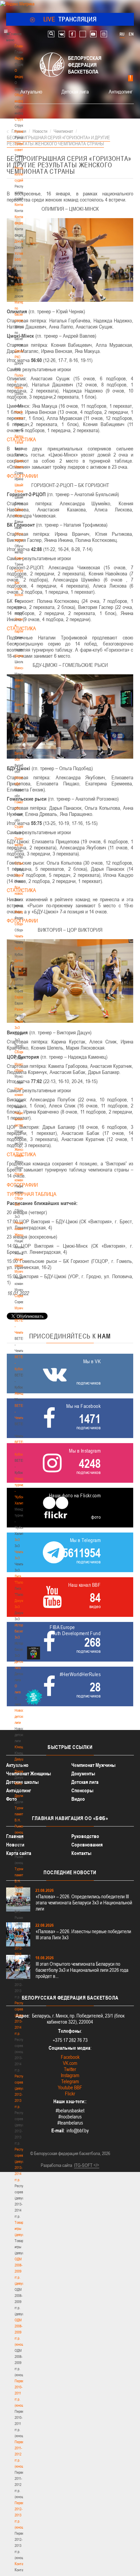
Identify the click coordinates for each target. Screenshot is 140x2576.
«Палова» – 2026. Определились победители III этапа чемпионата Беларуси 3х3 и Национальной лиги (84, 1903)
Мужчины (22, 1308)
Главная (21, 46)
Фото (18, 1783)
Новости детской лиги (21, 1716)
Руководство (85, 1836)
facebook (72, 34)
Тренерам (22, 558)
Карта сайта (19, 1853)
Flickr (70, 2094)
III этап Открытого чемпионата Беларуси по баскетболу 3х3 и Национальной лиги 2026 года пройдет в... (82, 1970)
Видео (78, 1799)
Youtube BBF (70, 2087)
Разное (20, 1009)
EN (131, 34)
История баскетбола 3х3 (23, 1631)
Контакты (21, 205)
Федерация (23, 912)
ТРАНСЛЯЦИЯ (70, 19)
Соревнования (87, 1845)
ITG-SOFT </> (87, 2165)
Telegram (70, 2081)
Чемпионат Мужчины (93, 1765)
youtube (93, 34)
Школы (20, 656)
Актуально (31, 91)
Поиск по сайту (51, 34)
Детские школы (22, 1782)
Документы (23, 241)
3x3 (17, 1540)
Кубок (19, 948)
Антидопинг (121, 91)
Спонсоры (82, 1790)
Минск (19, 668)
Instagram (70, 2075)
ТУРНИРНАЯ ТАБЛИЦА (32, 1194)
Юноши (20, 1747)
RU (122, 34)
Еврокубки (22, 997)
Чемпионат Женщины (29, 1773)
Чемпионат (22, 936)
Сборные (21, 924)
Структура (22, 119)
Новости (21, 875)
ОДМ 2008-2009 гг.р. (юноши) (21, 2332)
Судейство (22, 826)
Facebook (70, 2057)
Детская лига (75, 91)
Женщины (22, 1393)
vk (62, 34)
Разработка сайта (56, 2165)
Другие (20, 1796)
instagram (104, 34)
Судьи (19, 863)
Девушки (21, 1759)
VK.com (70, 2063)
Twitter (70, 2069)
